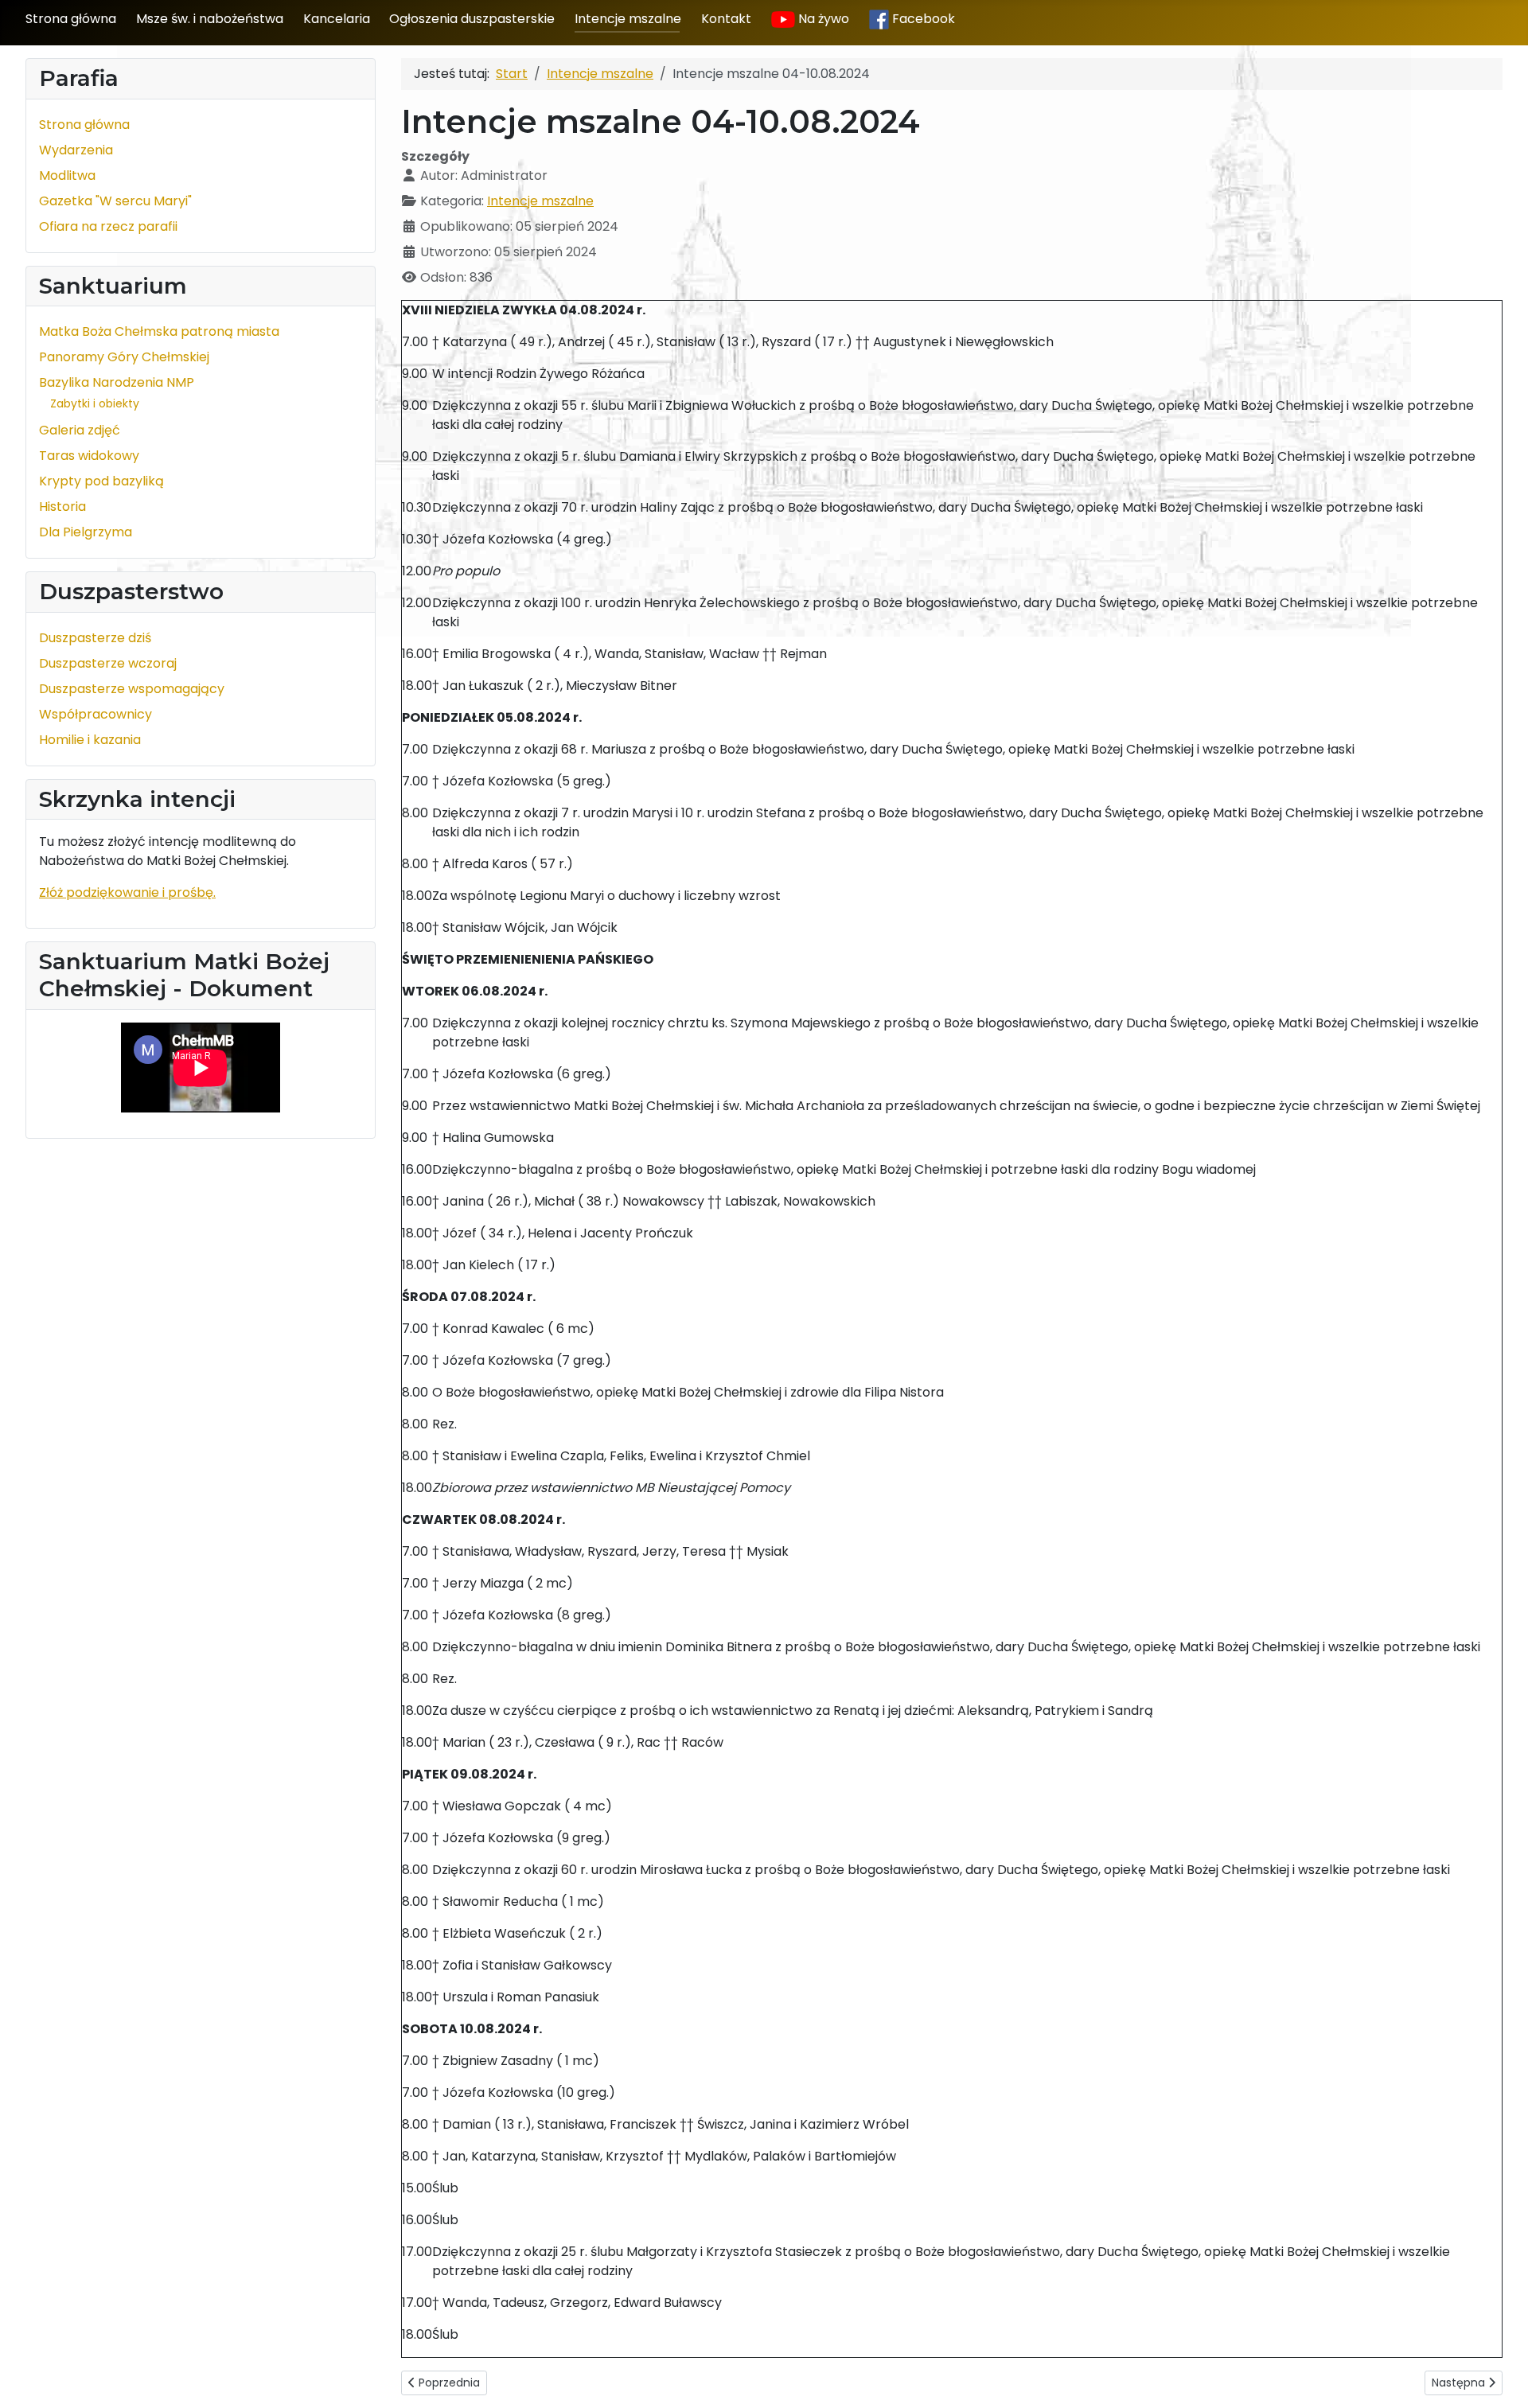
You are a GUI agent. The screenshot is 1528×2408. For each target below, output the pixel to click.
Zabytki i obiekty (95, 403)
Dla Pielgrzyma (86, 532)
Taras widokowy (89, 456)
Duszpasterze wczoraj (108, 663)
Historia (62, 507)
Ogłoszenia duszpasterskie (472, 19)
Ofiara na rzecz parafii (108, 226)
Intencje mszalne (628, 19)
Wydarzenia (76, 150)
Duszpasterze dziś (95, 638)
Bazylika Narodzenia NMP (117, 382)
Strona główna (71, 19)
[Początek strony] (1500, 2379)
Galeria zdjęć (80, 430)
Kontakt (726, 19)
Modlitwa (67, 175)
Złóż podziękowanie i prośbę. (127, 892)
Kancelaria (337, 19)
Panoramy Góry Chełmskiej (124, 357)
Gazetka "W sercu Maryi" (115, 201)
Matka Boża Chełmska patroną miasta (159, 331)
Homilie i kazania (90, 740)
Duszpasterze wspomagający (132, 689)
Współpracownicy (95, 714)
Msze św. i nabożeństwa (210, 19)
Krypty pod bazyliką (101, 481)
